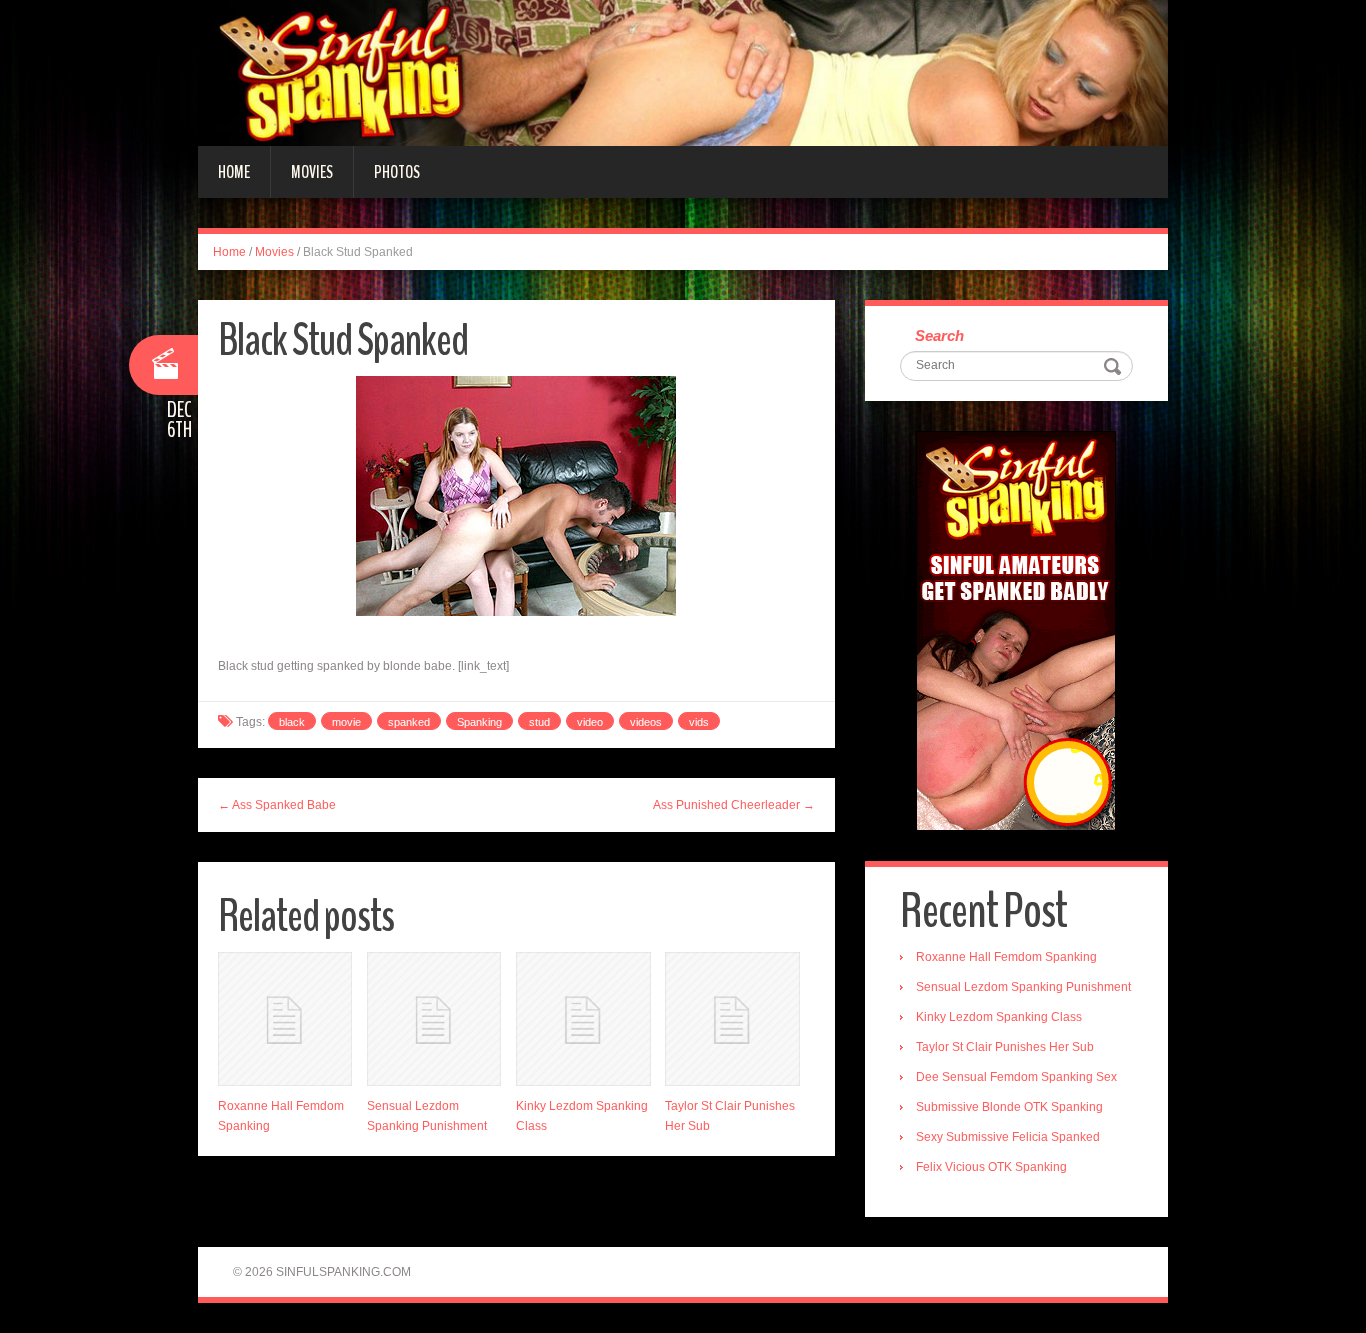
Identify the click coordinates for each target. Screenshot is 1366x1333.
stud (539, 722)
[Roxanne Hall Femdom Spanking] (285, 1019)
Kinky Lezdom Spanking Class (999, 1017)
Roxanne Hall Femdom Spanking (1006, 957)
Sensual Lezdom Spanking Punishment (1023, 987)
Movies (312, 172)
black (292, 722)
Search (939, 335)
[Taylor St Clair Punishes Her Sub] (732, 1019)
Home (234, 172)
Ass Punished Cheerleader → (734, 805)
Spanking (479, 722)
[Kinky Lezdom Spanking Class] (583, 1019)
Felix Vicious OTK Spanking (991, 1167)
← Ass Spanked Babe (277, 805)
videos (646, 722)
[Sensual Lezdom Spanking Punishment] (434, 1019)
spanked (409, 722)
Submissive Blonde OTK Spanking (1009, 1107)
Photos (397, 172)
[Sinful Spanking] (683, 72)
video (590, 722)
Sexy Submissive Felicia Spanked (1008, 1137)
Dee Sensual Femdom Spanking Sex (1016, 1077)
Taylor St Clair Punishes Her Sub (1005, 1047)
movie (346, 722)
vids (699, 722)
